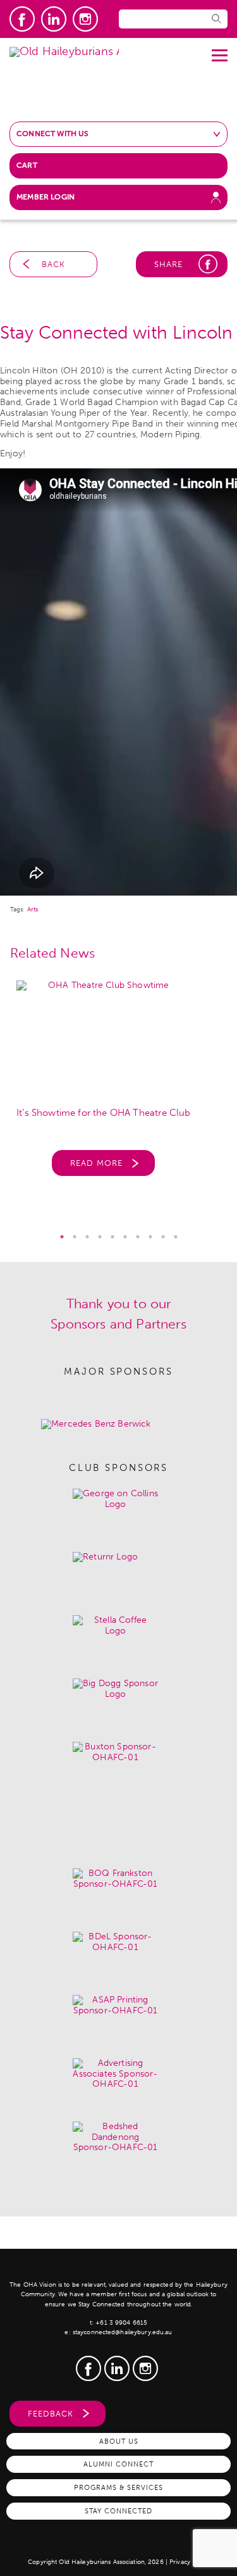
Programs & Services (118, 2487)
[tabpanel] (118, 1085)
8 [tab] (150, 1237)
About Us (119, 2441)
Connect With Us (53, 134)
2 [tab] (75, 1237)
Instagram (85, 19)
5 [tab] (112, 1237)
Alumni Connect (118, 2464)
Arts (33, 910)
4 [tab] (100, 1237)
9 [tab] (163, 1237)
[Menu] (220, 51)
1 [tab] (62, 1237)
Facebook (22, 19)
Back (53, 264)
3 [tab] (87, 1237)
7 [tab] (138, 1237)
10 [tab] (176, 1237)
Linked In (54, 19)
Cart (27, 165)
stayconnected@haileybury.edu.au (123, 2332)
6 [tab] (125, 1237)
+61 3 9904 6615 (121, 2323)
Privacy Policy (189, 2562)
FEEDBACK (51, 2414)
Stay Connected (118, 2511)
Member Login (46, 197)
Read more (96, 1163)
